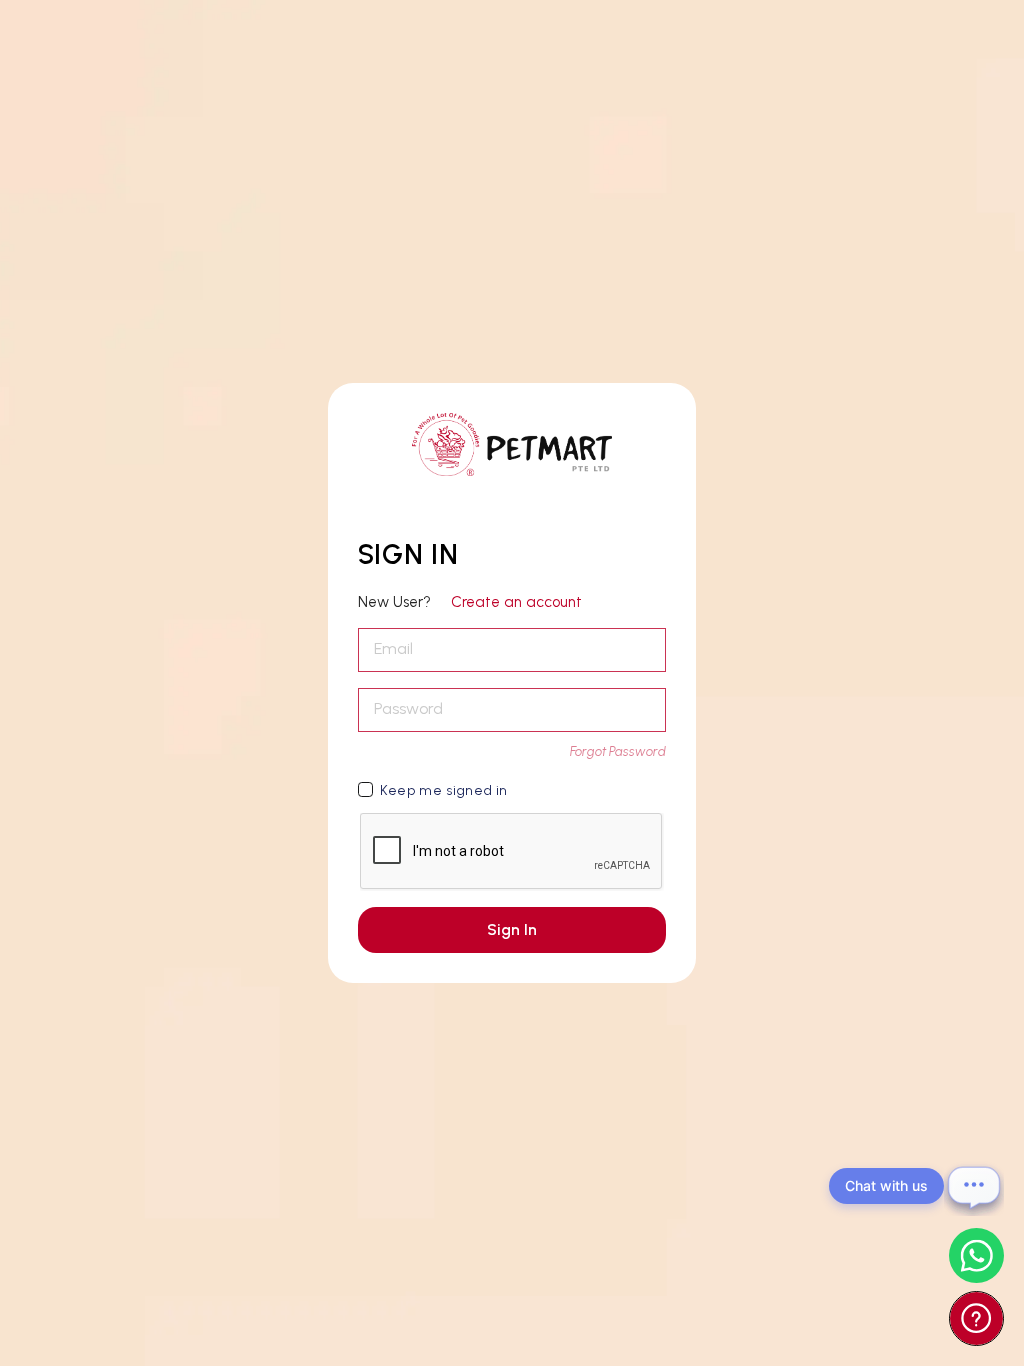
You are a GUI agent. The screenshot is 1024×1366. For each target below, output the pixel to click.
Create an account (516, 602)
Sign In (512, 929)
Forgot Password (618, 751)
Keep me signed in (444, 790)
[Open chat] (974, 1186)
